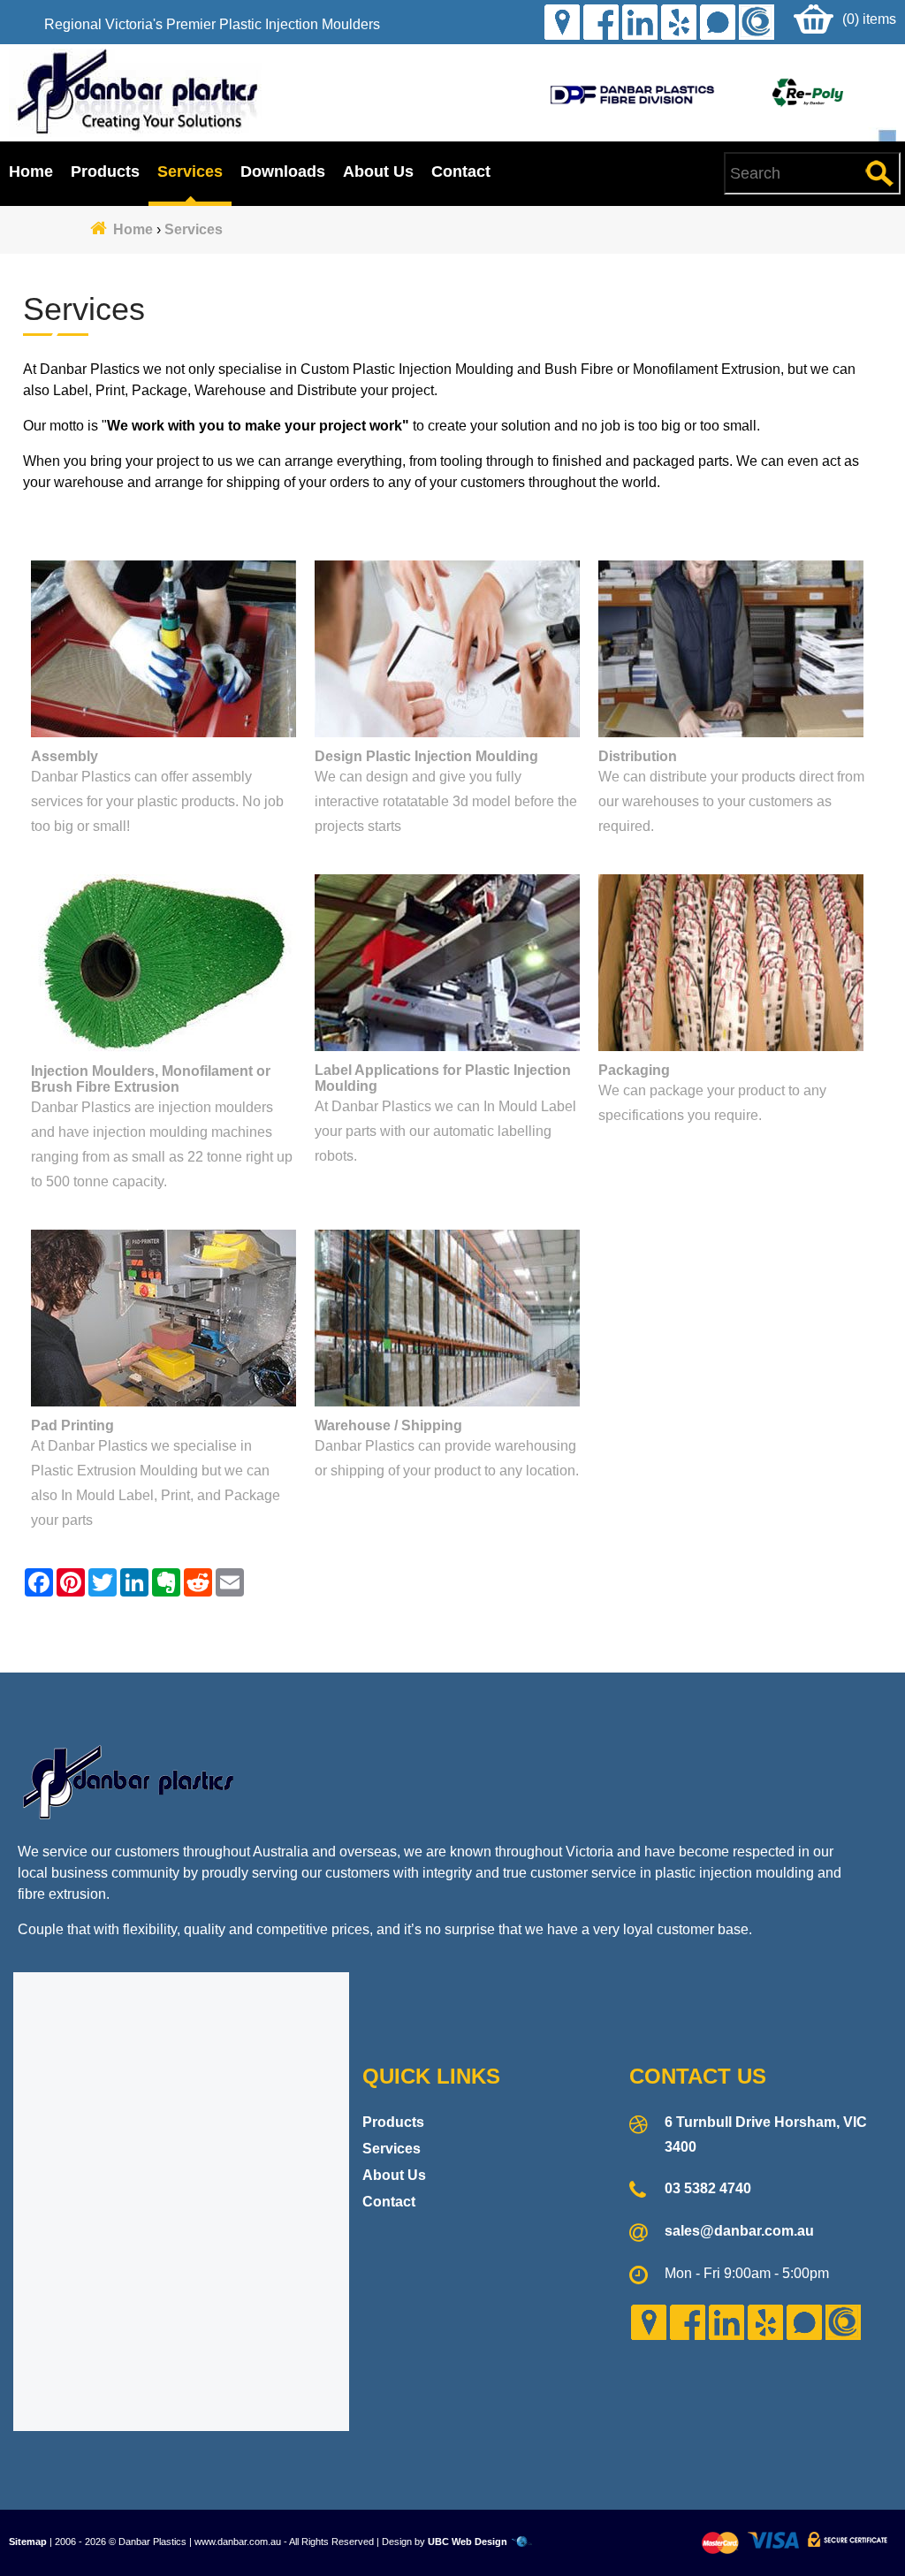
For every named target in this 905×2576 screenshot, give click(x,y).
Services (190, 171)
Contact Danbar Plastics (452, 1639)
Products (105, 171)
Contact (461, 171)
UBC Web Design (468, 2542)
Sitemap (28, 2542)
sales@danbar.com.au (739, 2231)
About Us (378, 171)
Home (31, 171)
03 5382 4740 (708, 2188)
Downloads (283, 171)
